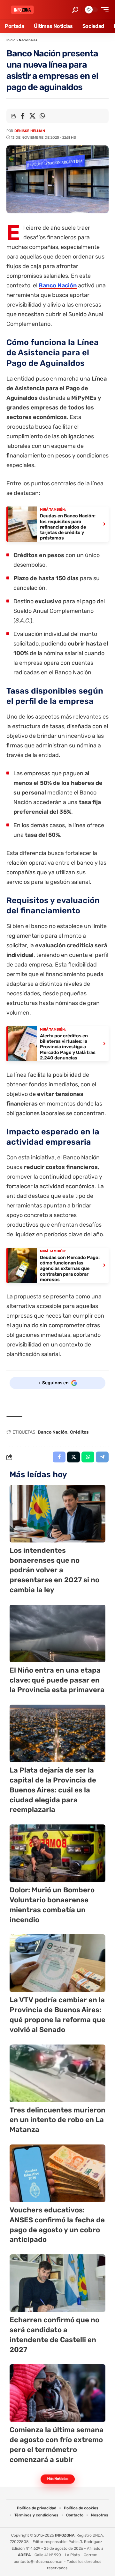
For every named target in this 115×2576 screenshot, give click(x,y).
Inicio (11, 40)
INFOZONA (65, 2535)
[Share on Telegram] (102, 1457)
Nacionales (28, 40)
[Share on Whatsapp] (42, 116)
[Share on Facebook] (22, 116)
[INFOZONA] (22, 10)
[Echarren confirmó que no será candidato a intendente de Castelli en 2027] (57, 2283)
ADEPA (24, 2555)
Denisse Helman (30, 131)
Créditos (79, 1432)
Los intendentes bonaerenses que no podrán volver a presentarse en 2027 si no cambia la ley (54, 1570)
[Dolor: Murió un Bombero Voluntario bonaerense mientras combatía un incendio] (57, 1853)
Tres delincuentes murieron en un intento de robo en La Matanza (57, 2120)
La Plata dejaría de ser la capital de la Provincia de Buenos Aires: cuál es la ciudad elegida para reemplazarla (53, 1790)
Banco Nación (58, 285)
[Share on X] (32, 116)
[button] (75, 10)
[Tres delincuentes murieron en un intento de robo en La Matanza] (57, 2073)
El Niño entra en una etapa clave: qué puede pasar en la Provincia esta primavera (57, 1680)
